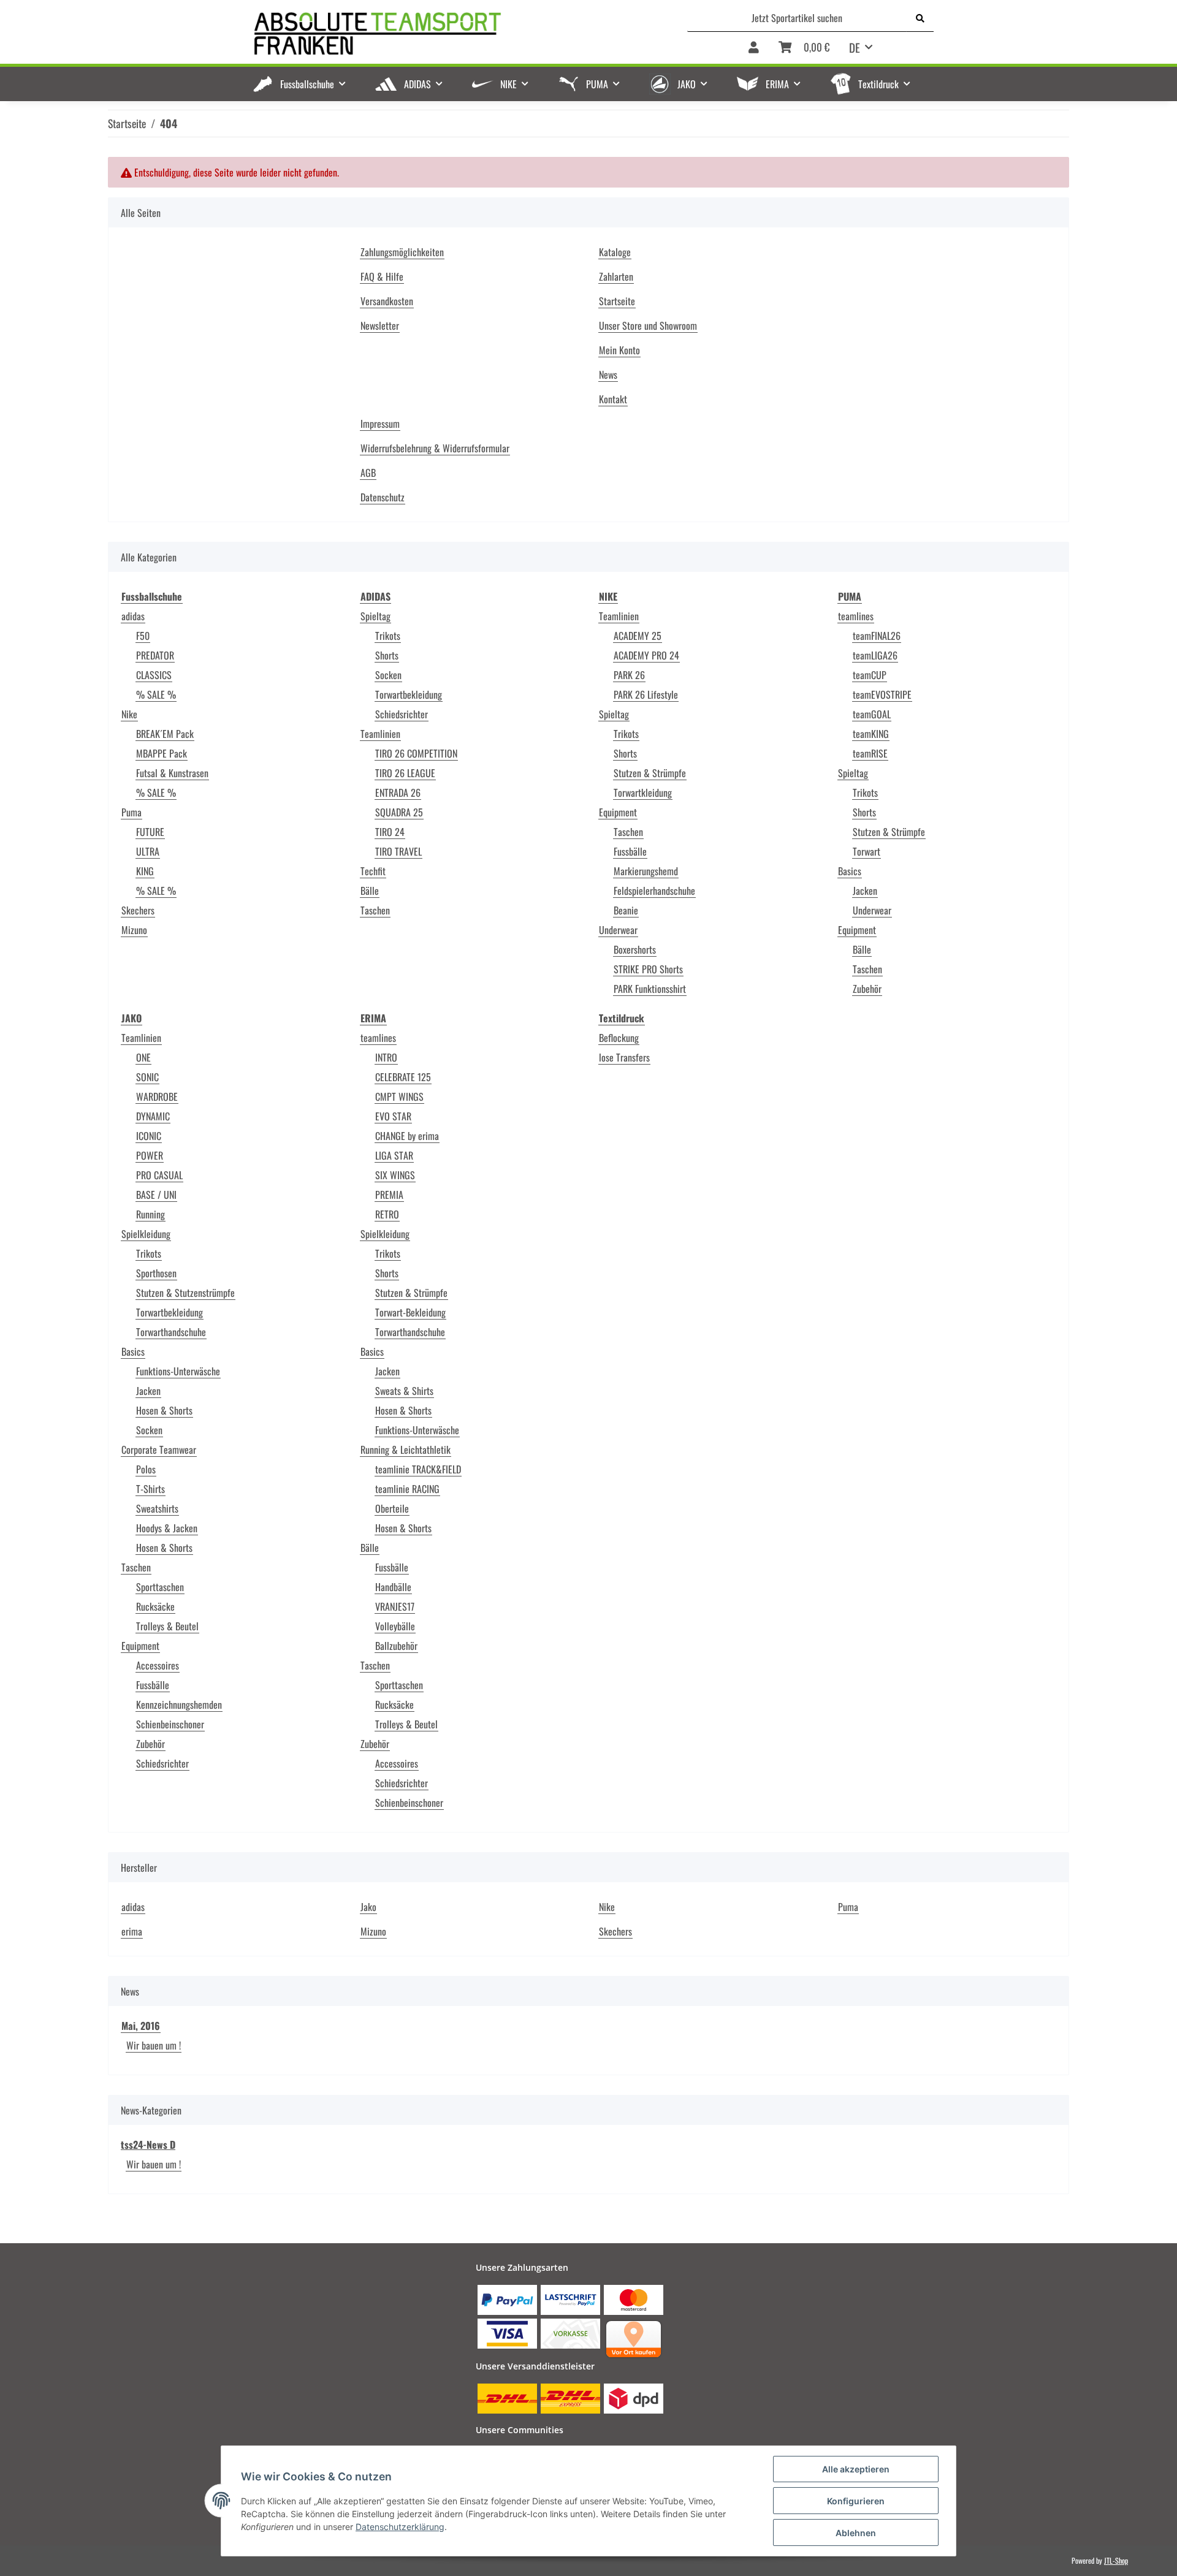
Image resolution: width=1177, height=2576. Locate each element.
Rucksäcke (155, 1606)
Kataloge (615, 252)
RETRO (387, 1214)
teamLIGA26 (875, 655)
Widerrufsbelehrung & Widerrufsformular (435, 448)
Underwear (618, 930)
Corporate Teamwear (159, 1449)
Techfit (373, 871)
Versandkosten (387, 301)
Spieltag (375, 616)
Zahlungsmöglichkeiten (402, 252)
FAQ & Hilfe (382, 276)
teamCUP (870, 675)
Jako (368, 1907)
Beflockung (619, 1038)
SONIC (147, 1077)
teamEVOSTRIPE (882, 694)
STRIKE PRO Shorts (648, 969)
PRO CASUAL (159, 1175)
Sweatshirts (157, 1508)
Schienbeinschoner (170, 1724)
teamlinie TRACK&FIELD (418, 1469)
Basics (850, 871)
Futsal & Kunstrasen (172, 773)
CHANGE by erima (407, 1136)
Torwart (867, 851)
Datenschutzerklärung (400, 2527)
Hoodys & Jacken (167, 1528)
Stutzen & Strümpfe (650, 773)
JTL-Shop (1116, 2560)
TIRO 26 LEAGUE (405, 773)
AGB (368, 473)
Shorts (387, 655)
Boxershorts (635, 949)
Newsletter (380, 325)
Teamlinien (380, 734)
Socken (388, 675)
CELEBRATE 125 (403, 1077)
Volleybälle (395, 1626)
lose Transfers (624, 1057)
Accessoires (158, 1665)
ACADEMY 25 (638, 636)
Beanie (626, 910)
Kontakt (613, 399)
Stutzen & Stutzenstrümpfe (185, 1293)
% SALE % (156, 694)
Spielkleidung (146, 1234)
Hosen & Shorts (164, 1410)
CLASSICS (154, 675)
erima (132, 1931)
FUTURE (150, 832)
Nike (129, 714)
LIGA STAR (394, 1155)
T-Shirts (150, 1489)
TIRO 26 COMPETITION (416, 753)
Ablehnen (856, 2533)
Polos (146, 1469)
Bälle (370, 891)
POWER (150, 1155)
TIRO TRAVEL (398, 851)
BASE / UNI (156, 1195)
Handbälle (393, 1587)
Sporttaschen (160, 1587)
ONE (143, 1057)
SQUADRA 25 (399, 812)
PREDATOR (155, 655)
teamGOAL (872, 714)
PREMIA (389, 1195)
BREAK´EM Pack (165, 734)
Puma (131, 812)
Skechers (138, 910)
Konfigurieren (856, 2501)
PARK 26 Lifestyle (646, 694)
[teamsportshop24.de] (441, 34)
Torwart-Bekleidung (410, 1312)
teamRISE (870, 753)
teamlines (856, 616)
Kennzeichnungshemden (179, 1704)
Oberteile (392, 1508)
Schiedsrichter (402, 714)
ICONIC (149, 1136)
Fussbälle (630, 851)
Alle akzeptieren (856, 2469)
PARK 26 (629, 675)
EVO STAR (393, 1116)
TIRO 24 (390, 832)
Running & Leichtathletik (406, 1449)
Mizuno (134, 930)
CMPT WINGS (399, 1096)
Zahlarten (616, 276)
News (608, 374)
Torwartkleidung (643, 792)
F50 (143, 636)
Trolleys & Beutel (167, 1626)
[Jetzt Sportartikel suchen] (920, 18)
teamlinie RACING (407, 1489)
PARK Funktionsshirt (650, 989)
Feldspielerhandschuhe (654, 891)
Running (150, 1214)
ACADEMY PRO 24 (646, 655)
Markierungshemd (646, 871)
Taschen (375, 910)
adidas (133, 616)
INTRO (386, 1057)
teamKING (871, 734)
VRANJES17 (395, 1606)
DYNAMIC (153, 1116)
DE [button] (855, 47)
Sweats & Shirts (404, 1391)
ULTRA (148, 851)
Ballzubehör (396, 1646)
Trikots (388, 636)
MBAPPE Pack (162, 753)
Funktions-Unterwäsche (178, 1371)
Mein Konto (619, 350)
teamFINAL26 (877, 636)
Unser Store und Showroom (648, 325)
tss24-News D (148, 2145)
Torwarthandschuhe (171, 1332)
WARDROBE (157, 1096)
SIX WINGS (395, 1175)
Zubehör (867, 989)
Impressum (380, 424)
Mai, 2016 (141, 2026)
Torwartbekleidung (409, 694)
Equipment (618, 812)
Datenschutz (383, 497)
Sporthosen (156, 1273)
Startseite (617, 301)
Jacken (865, 891)
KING (145, 871)
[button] (754, 48)
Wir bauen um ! (154, 2045)
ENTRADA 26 (398, 792)
